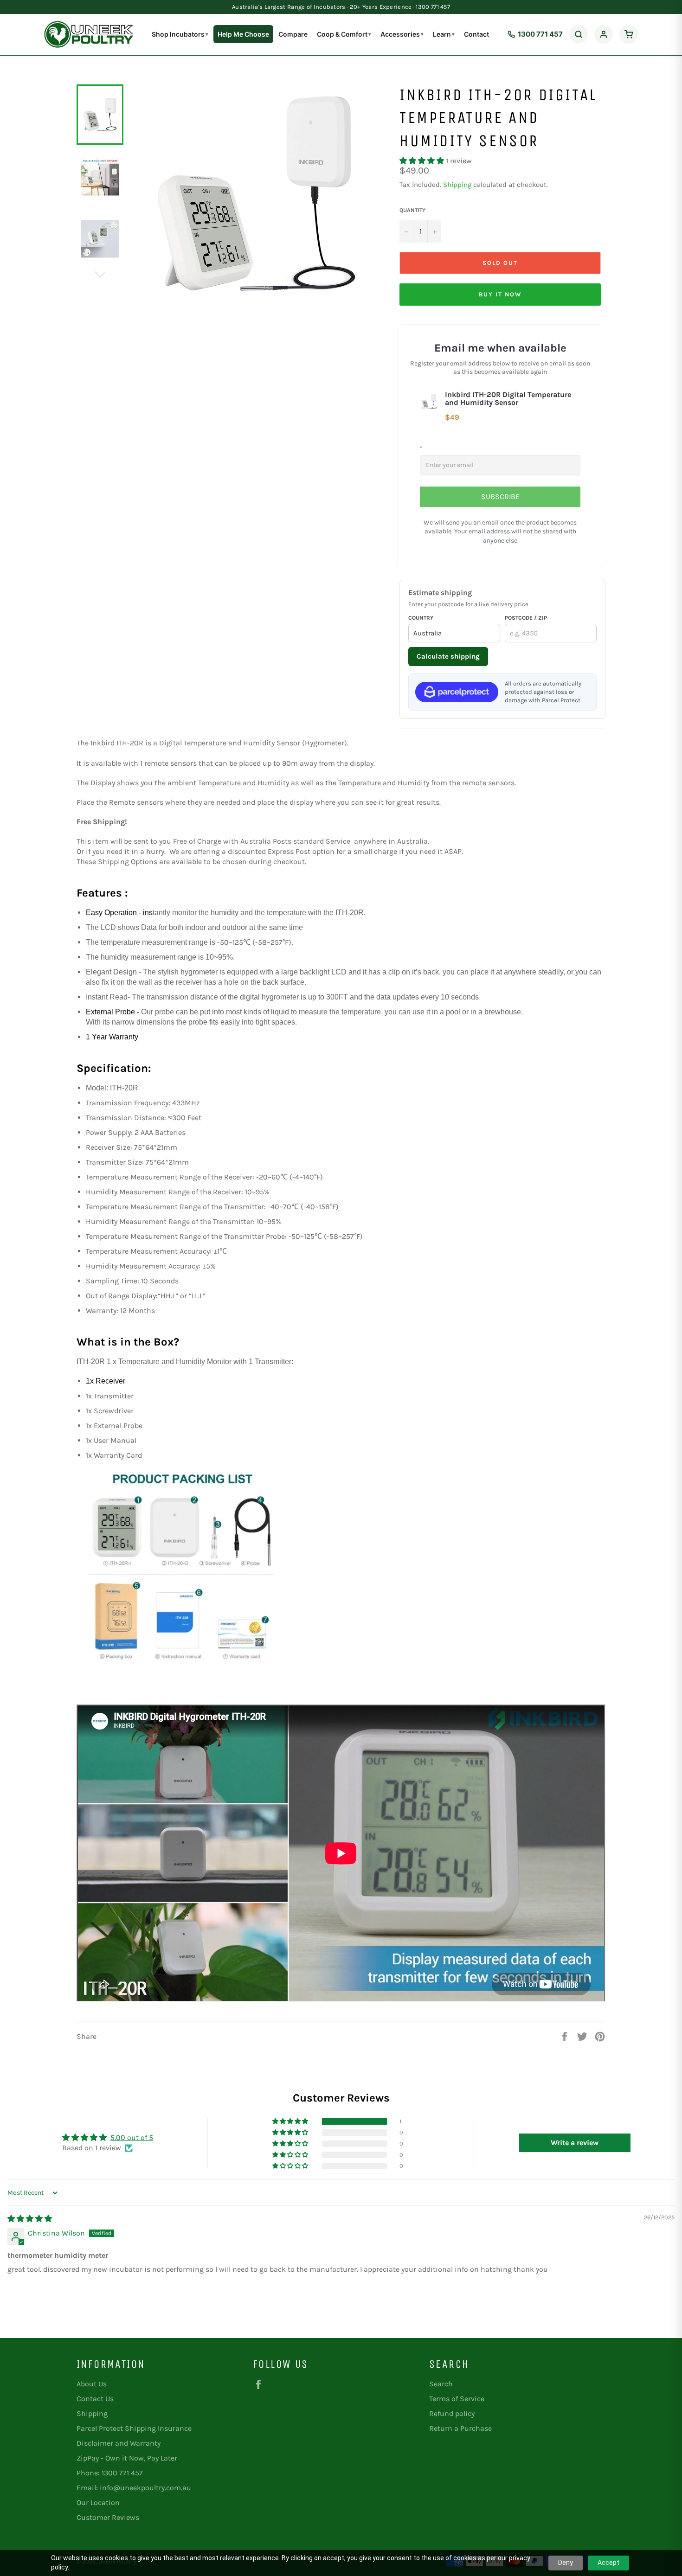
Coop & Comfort (344, 34)
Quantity (412, 210)
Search (441, 2384)
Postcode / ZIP (526, 618)
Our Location (98, 2502)
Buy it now (500, 294)
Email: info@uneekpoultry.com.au (134, 2488)
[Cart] (629, 34)
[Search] (579, 34)
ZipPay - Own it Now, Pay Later (127, 2458)
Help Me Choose (243, 34)
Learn (444, 34)
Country (421, 618)
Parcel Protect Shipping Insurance (134, 2428)
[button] (423, 161)
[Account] (604, 34)
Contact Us (95, 2399)
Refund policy (452, 2413)
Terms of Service (457, 2399)
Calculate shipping (448, 656)
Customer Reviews (108, 2517)
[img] (30, 2219)
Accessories (402, 34)
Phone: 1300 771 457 (110, 2473)
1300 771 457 (540, 34)
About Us (92, 2384)
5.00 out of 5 (132, 2137)
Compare (293, 34)
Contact (476, 34)
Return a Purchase (460, 2428)
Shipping (457, 185)
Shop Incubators (180, 34)
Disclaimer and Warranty (119, 2443)
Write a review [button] (575, 2143)
